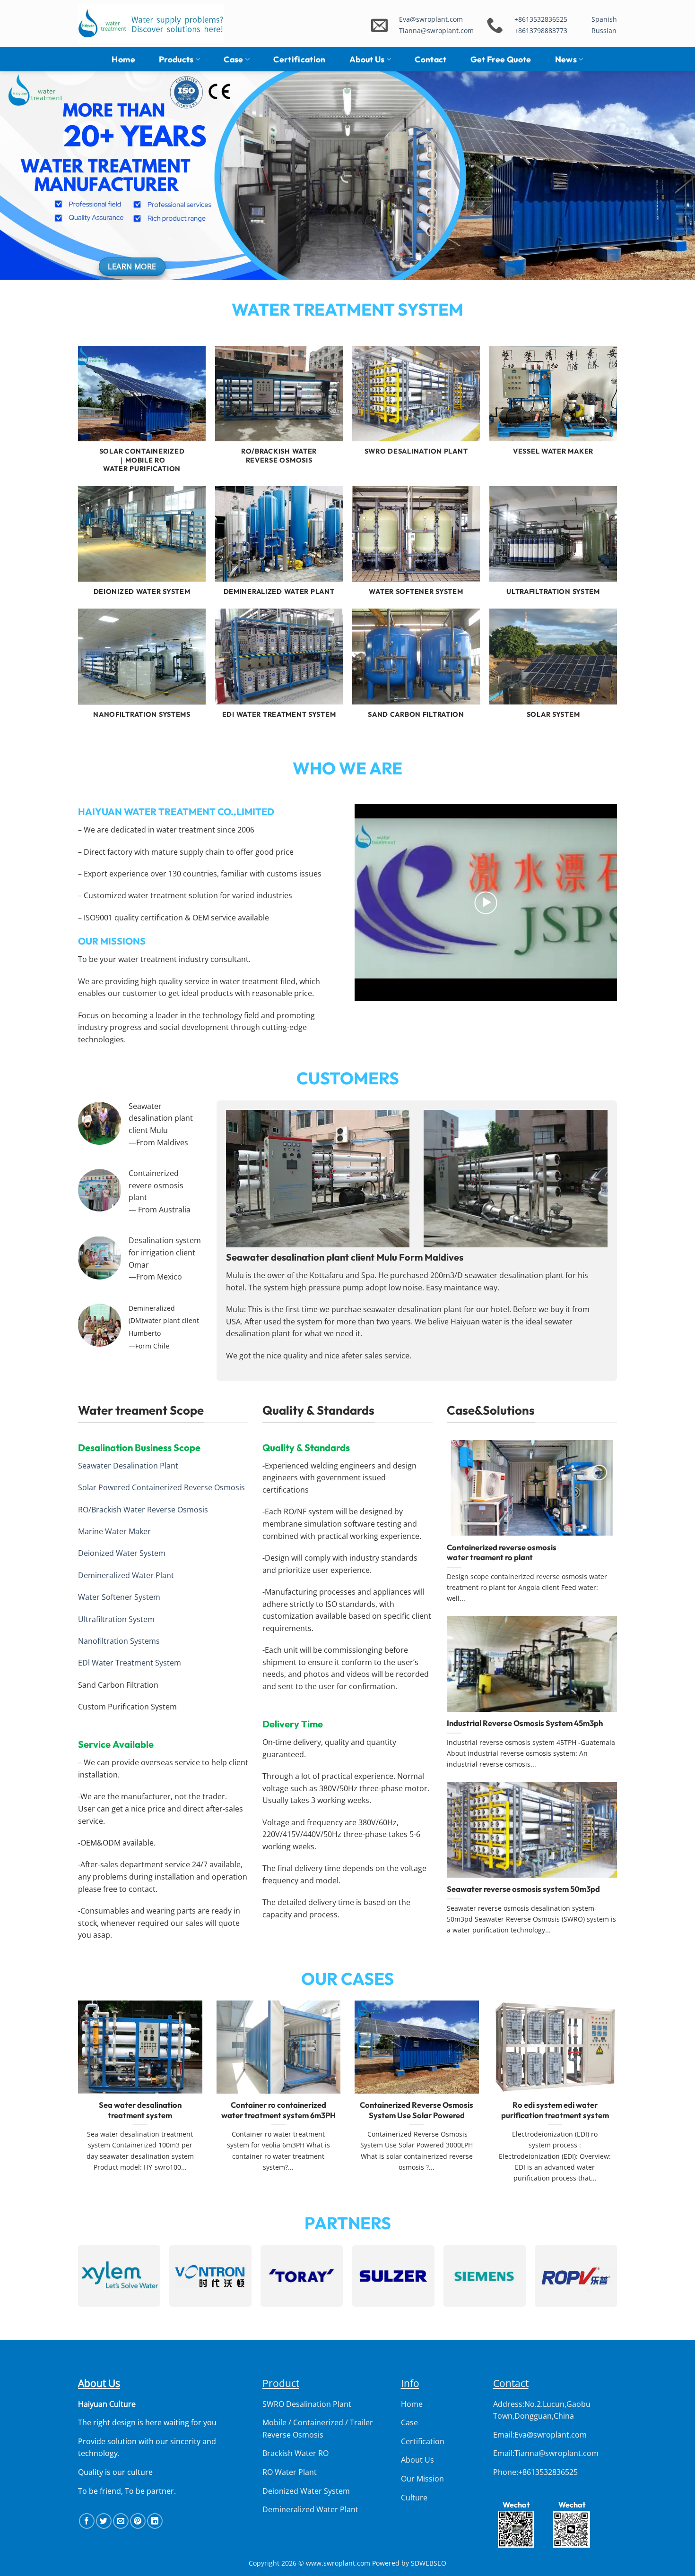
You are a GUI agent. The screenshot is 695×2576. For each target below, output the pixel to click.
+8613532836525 (541, 19)
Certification (300, 59)
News (566, 59)
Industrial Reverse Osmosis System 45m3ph (525, 1723)
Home (123, 59)
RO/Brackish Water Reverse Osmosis (143, 1510)
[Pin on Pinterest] (138, 2521)
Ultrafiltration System (116, 1619)
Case (233, 59)
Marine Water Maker (114, 1531)
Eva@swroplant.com (431, 19)
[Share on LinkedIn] (155, 2521)
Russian (604, 30)
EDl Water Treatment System (130, 1663)
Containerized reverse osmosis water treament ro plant (502, 1552)
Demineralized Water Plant (126, 1575)
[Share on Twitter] (104, 2521)
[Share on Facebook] (87, 2521)
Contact (430, 59)
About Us (367, 59)
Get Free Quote (501, 59)
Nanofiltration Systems (119, 1641)
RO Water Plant (290, 2472)
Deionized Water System (122, 1553)
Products (176, 59)
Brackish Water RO (295, 2453)
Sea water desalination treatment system (140, 2110)
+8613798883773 (541, 30)
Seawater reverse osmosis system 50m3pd (523, 1889)
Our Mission (422, 2479)
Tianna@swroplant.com (436, 30)
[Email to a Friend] (121, 2521)
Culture (414, 2498)
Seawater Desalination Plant (128, 1466)
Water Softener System (119, 1597)
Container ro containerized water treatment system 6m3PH (278, 2110)
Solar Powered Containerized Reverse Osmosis (161, 1487)
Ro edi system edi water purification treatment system (555, 2110)
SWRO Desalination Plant (307, 2404)
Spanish (604, 19)
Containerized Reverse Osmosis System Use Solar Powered (417, 2110)
